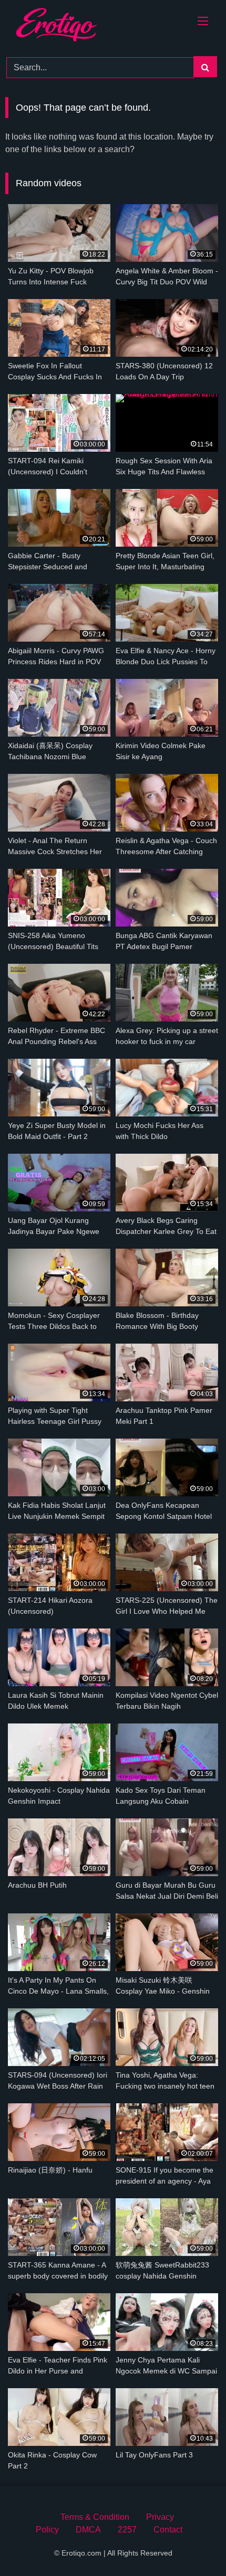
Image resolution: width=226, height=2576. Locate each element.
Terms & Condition (95, 2517)
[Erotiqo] (71, 26)
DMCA (88, 2530)
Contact (168, 2530)
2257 (127, 2530)
